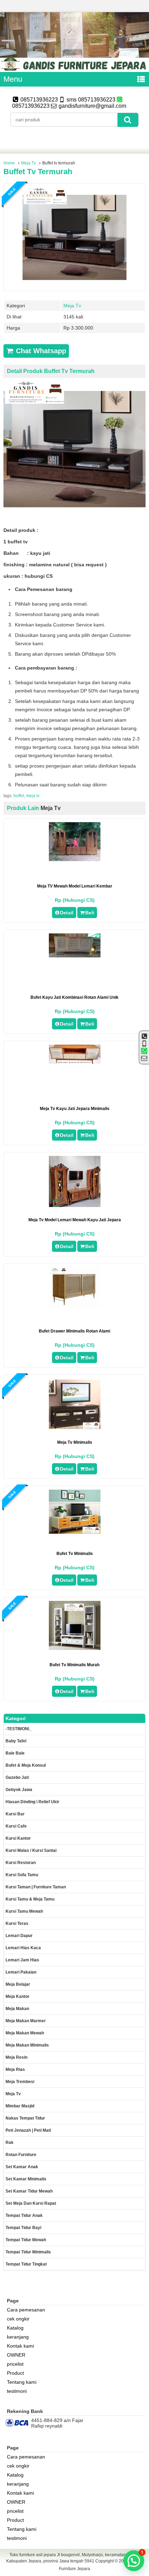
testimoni (17, 2391)
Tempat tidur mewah (26, 2240)
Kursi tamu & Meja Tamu (30, 1899)
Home (9, 163)
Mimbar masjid (20, 2106)
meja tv (33, 796)
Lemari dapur (19, 1936)
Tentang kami (22, 2382)
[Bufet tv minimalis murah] (75, 1648)
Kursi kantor (18, 1838)
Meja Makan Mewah (25, 2033)
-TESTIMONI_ (19, 1729)
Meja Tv (29, 163)
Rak (10, 2142)
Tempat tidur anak (24, 2215)
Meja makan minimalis (27, 2045)
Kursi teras (17, 1923)
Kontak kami (20, 2346)
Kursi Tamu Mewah (24, 1911)
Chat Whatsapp (40, 351)
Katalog (15, 2328)
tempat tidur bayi (23, 2228)
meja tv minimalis (75, 1442)
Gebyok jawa (19, 1790)
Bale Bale (15, 1753)
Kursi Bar (15, 1814)
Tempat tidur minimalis (28, 2252)
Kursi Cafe (16, 1826)
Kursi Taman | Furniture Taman (36, 1887)
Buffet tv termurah (38, 172)
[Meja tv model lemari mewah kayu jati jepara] (75, 1205)
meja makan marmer (26, 2021)
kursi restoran (21, 1863)
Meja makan (17, 2009)
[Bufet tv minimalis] (75, 1532)
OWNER (16, 2355)
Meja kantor (17, 1996)
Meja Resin (16, 2057)
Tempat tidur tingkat (26, 2264)
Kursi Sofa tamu (22, 1875)
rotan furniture (21, 2155)
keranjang (18, 2337)
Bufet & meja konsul (26, 1765)
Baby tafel (16, 1741)
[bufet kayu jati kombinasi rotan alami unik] (75, 956)
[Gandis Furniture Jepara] (74, 69)
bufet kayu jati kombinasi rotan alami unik (74, 997)
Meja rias (15, 2069)
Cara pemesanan (26, 2310)
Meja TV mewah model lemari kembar (75, 886)
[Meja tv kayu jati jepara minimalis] (75, 1062)
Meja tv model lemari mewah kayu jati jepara (75, 1220)
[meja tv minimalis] (75, 1428)
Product (15, 2373)
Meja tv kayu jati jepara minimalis (75, 1109)
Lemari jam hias (22, 1960)
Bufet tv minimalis (75, 1554)
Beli (90, 913)
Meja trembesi (20, 2082)
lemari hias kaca (23, 1948)
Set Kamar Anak (22, 2167)
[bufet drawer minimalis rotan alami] (75, 1306)
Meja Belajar (18, 1984)
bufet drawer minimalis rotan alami (74, 1331)
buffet (19, 796)
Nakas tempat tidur (25, 2118)
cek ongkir (18, 2319)
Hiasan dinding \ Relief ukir (32, 1802)
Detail (67, 913)
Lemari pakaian (21, 1972)
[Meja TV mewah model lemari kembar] (75, 859)
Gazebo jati (17, 1777)
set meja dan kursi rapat (31, 2203)
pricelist (15, 2364)
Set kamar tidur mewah (29, 2191)
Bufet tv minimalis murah (74, 1665)
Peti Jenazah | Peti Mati (28, 2130)
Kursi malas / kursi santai (31, 1850)
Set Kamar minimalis (26, 2179)
